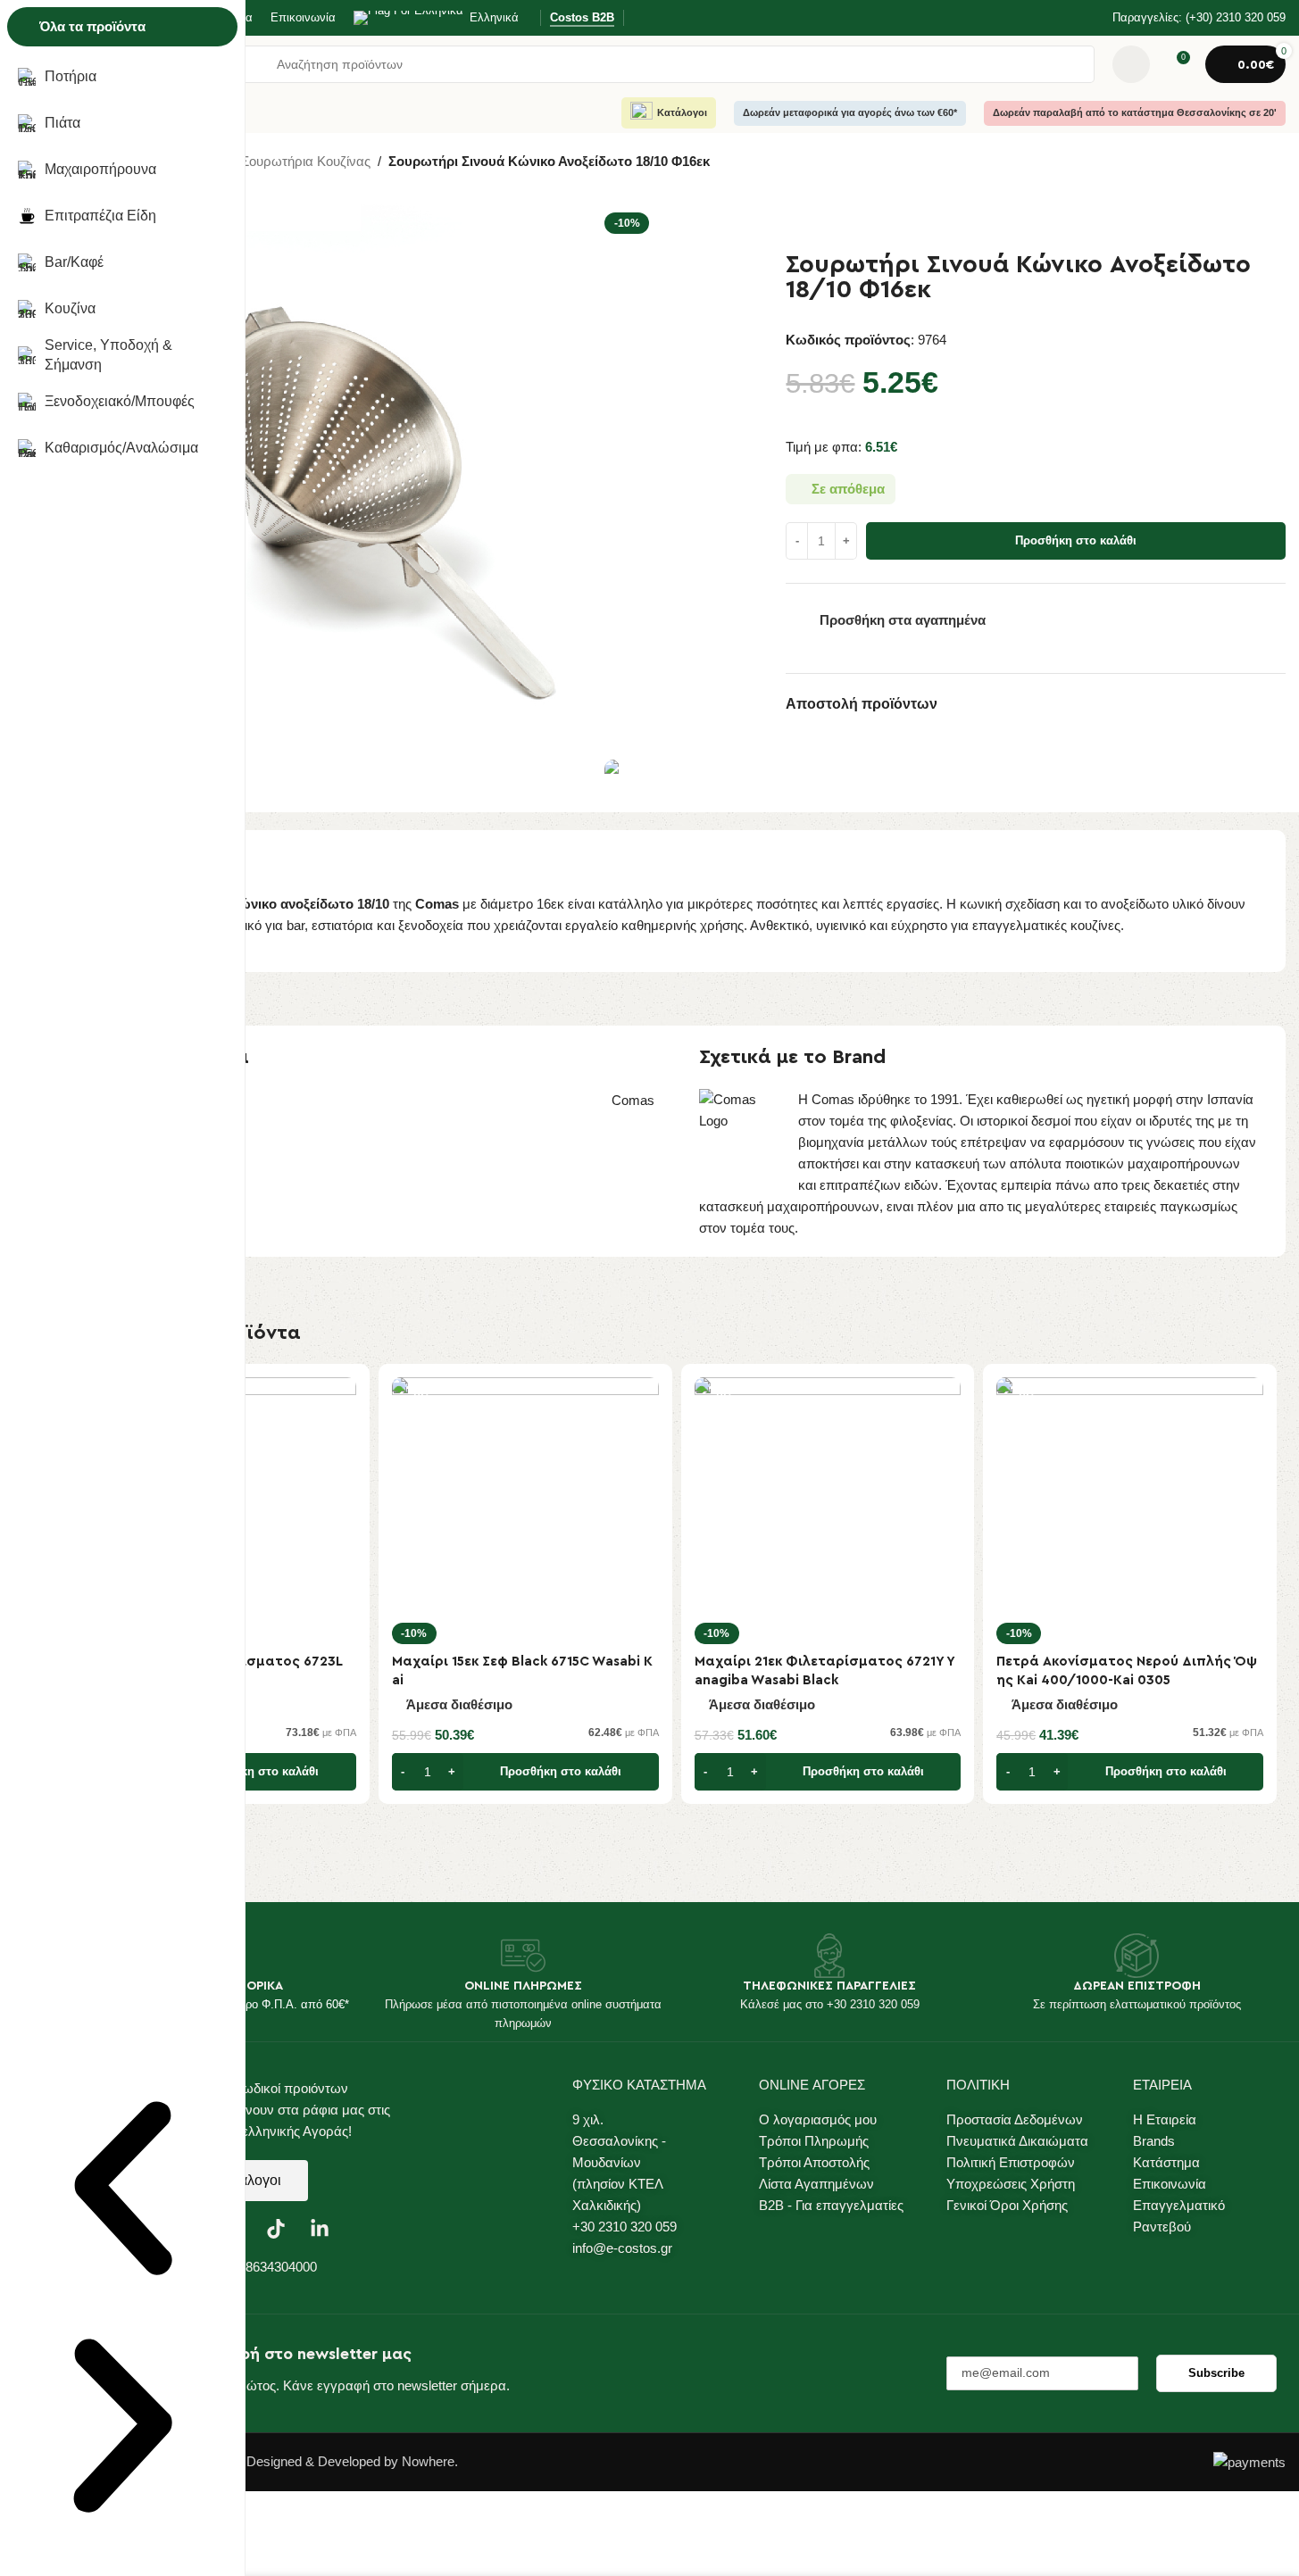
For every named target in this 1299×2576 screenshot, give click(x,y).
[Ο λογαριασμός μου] (1131, 64)
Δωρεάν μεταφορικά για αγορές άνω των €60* (850, 112)
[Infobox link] (1187, 18)
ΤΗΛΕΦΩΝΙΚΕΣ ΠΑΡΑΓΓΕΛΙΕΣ (829, 1986)
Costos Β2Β (582, 17)
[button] (123, 2191)
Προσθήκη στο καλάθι (1076, 540)
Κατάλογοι (682, 112)
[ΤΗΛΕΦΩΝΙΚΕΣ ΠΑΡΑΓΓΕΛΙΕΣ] (829, 1956)
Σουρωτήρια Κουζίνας (306, 161)
